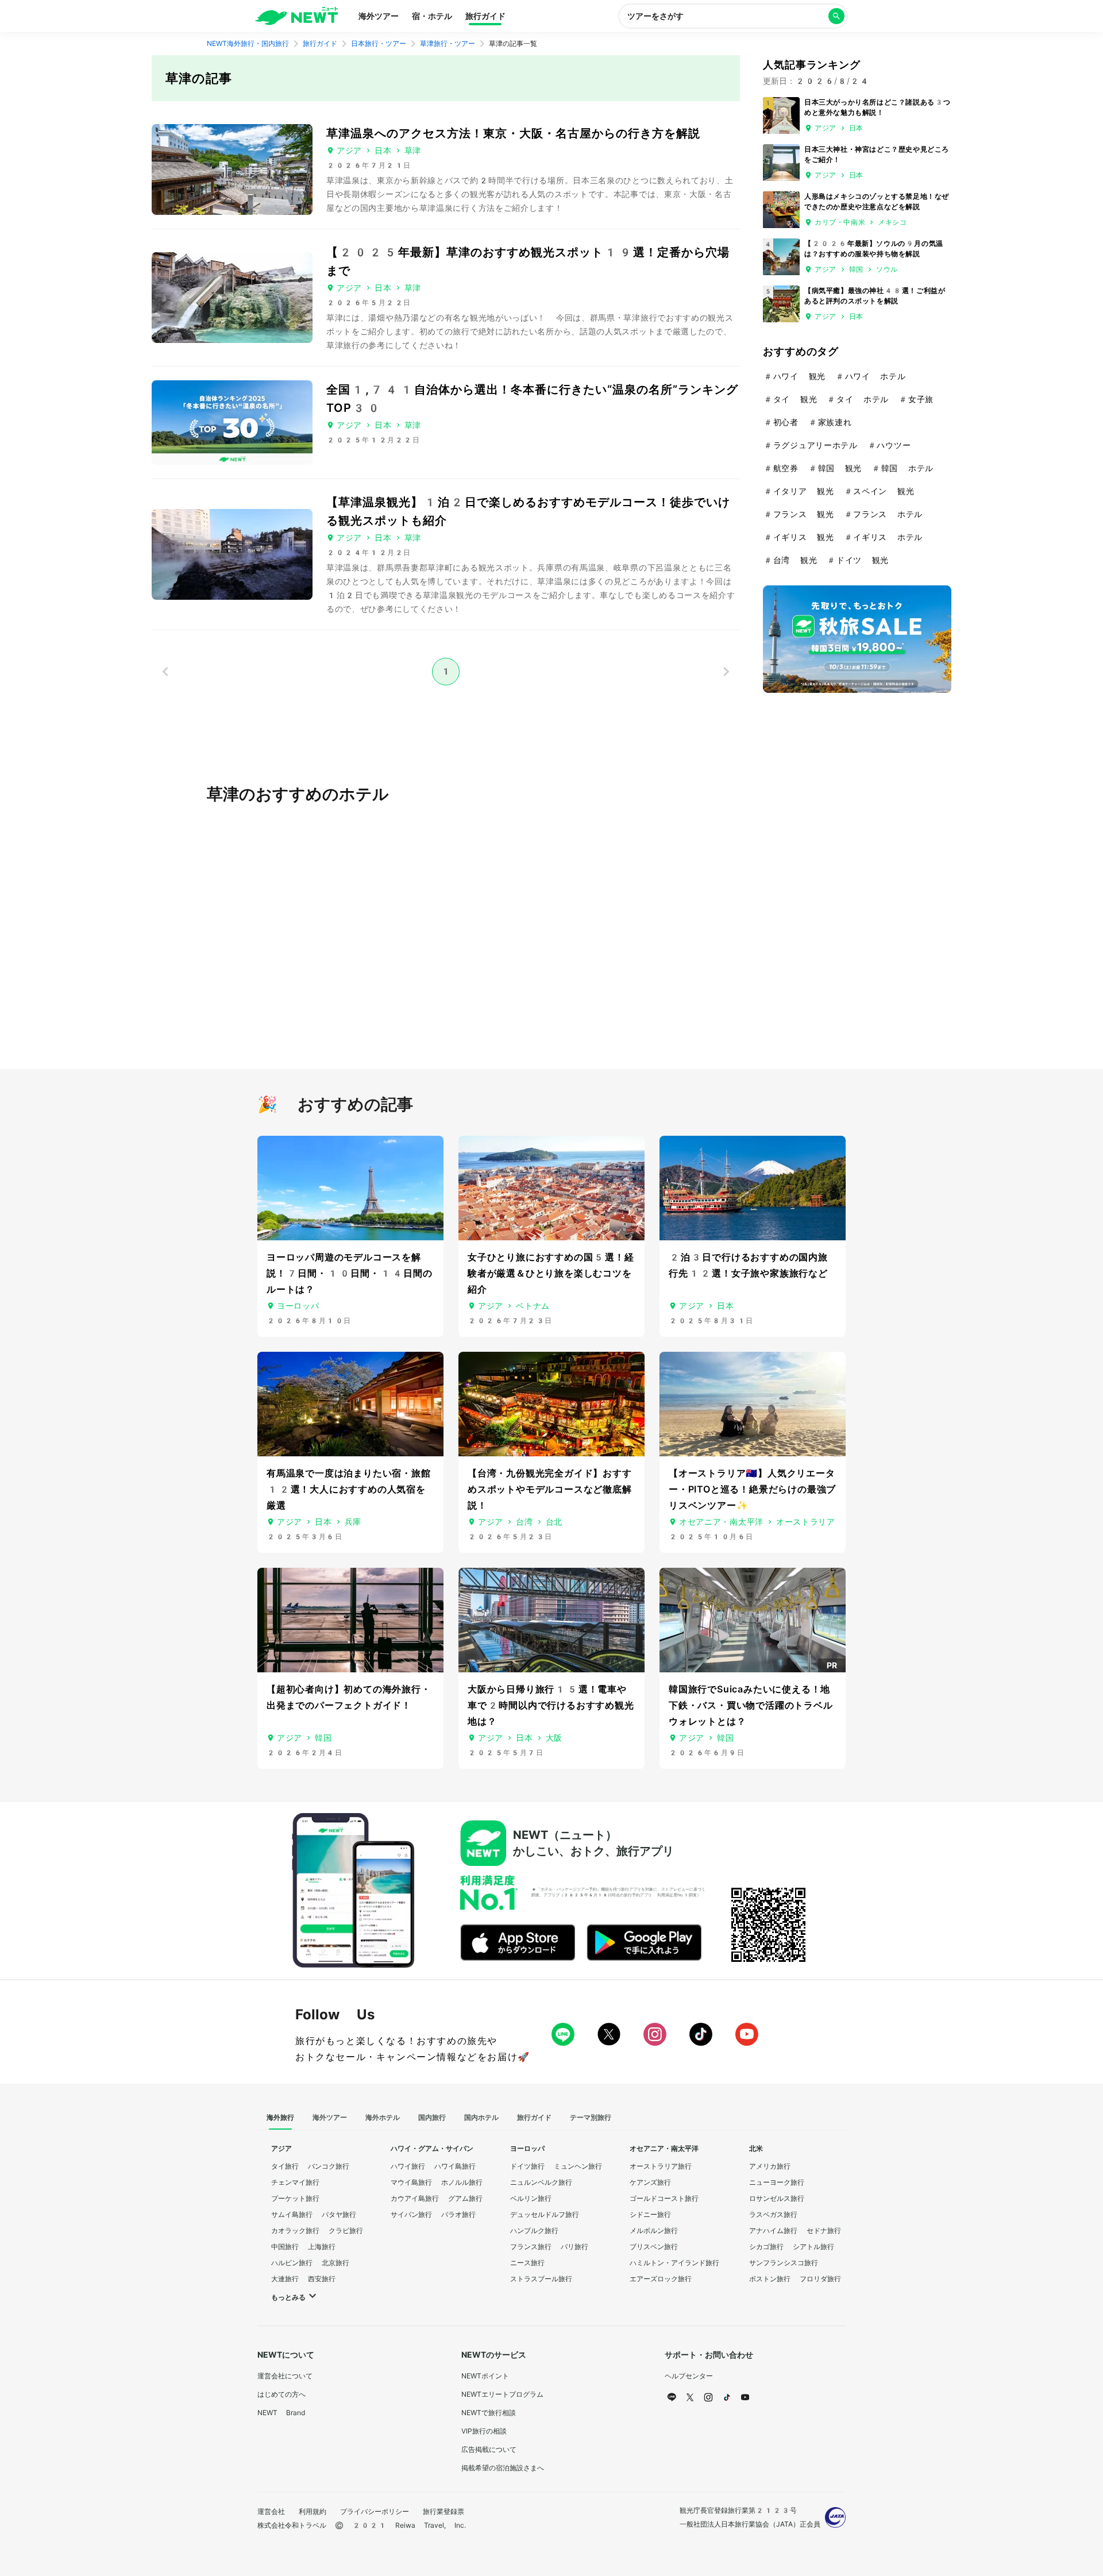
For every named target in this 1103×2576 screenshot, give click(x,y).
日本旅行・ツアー (379, 44)
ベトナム (533, 1306)
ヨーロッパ (298, 1306)
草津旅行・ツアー (448, 44)
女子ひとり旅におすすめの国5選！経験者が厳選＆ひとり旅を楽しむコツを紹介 (551, 1273)
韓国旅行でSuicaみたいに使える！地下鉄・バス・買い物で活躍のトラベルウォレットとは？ (751, 1705)
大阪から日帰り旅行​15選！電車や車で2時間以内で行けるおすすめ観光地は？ (551, 1705)
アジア (349, 151)
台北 (554, 1522)
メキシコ (892, 222)
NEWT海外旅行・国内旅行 (248, 44)
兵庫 (353, 1522)
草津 (413, 151)
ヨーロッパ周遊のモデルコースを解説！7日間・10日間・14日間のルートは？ (350, 1273)
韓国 (856, 269)
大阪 (554, 1738)
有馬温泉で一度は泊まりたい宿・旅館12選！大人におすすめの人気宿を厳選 (349, 1489)
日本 (383, 151)
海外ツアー (379, 16)
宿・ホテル (432, 16)
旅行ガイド (485, 16)
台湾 (524, 1522)
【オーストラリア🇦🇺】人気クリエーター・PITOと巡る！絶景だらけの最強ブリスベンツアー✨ (752, 1489)
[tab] (280, 2118)
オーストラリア (806, 1522)
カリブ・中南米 (840, 222)
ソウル (887, 269)
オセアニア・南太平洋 (721, 1522)
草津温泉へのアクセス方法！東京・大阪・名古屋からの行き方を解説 (513, 133)
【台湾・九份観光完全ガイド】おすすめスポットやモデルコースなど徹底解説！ (550, 1489)
